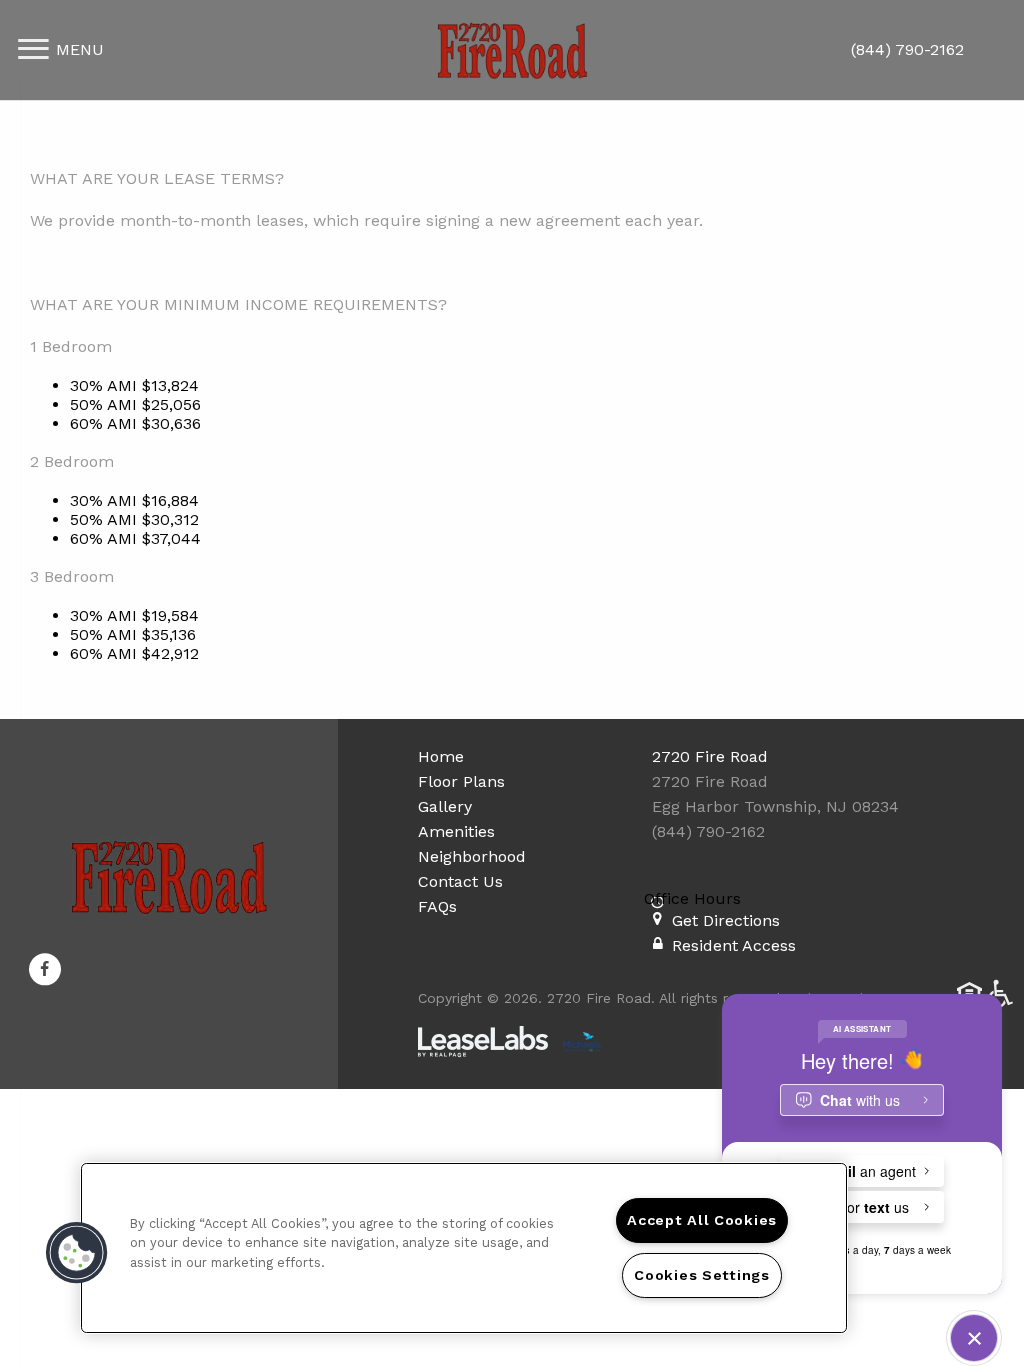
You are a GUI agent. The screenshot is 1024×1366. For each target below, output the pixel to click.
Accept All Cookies (702, 1220)
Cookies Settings (702, 1275)
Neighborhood (472, 856)
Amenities (456, 831)
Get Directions (726, 920)
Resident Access (734, 945)
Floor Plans (461, 781)
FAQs (437, 906)
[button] (45, 970)
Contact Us (460, 881)
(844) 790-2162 (907, 49)
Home (441, 756)
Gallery (445, 806)
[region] (464, 1248)
